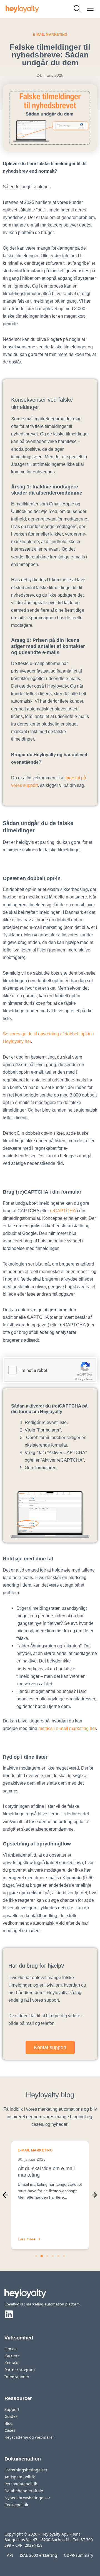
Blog (9, 2423)
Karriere (12, 2356)
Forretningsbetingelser (26, 2470)
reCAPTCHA (63, 1211)
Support (12, 2409)
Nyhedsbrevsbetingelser (27, 2498)
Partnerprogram (20, 2370)
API (10, 2555)
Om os (10, 2349)
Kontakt (12, 2363)
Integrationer (17, 2377)
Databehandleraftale (24, 2491)
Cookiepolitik (16, 2505)
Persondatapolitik (21, 2484)
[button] (6, 2195)
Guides (11, 2416)
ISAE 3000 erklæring (38, 2555)
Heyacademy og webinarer (29, 2437)
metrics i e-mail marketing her (67, 1728)
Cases (10, 2430)
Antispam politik (20, 2477)
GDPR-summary (78, 2555)
